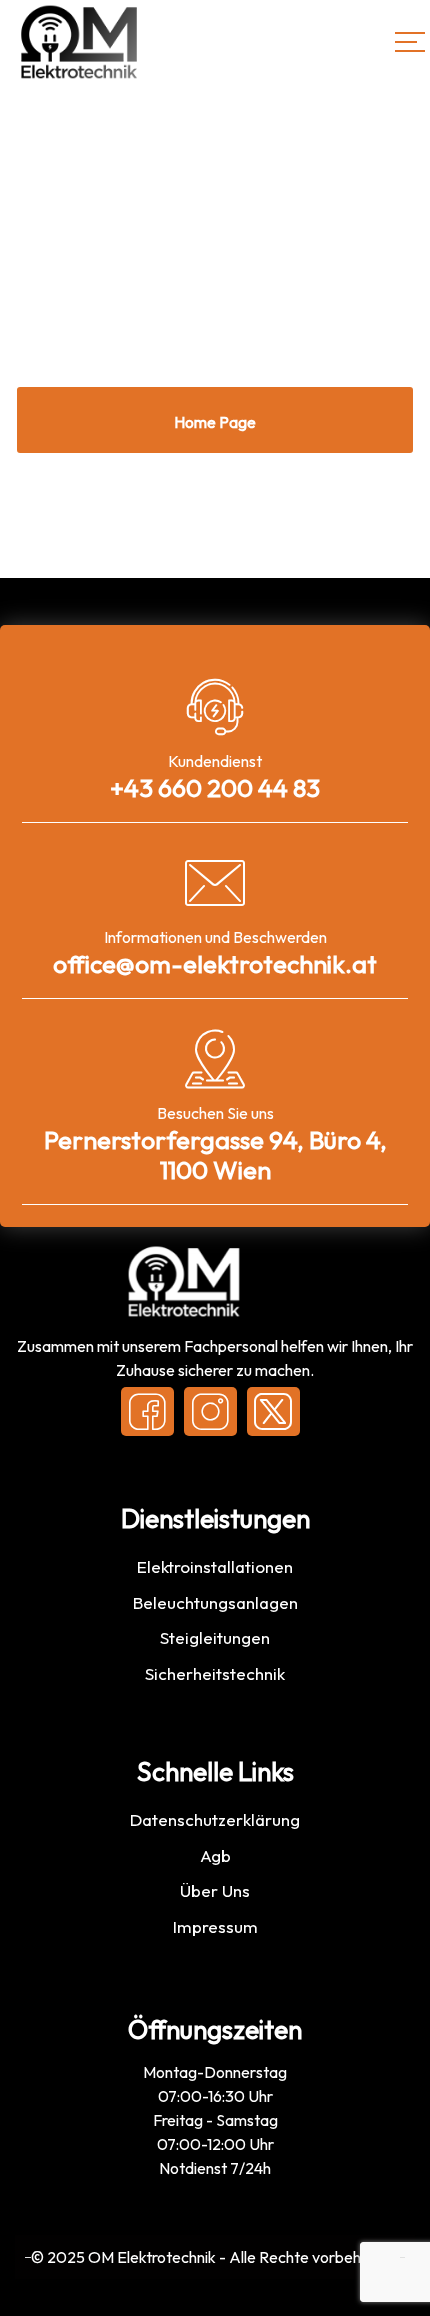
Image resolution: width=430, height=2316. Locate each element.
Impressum (215, 1926)
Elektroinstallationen (215, 1566)
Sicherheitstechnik (215, 1673)
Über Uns (215, 1890)
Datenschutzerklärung (215, 1819)
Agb (215, 1855)
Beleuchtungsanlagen (215, 1602)
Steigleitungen (215, 1637)
